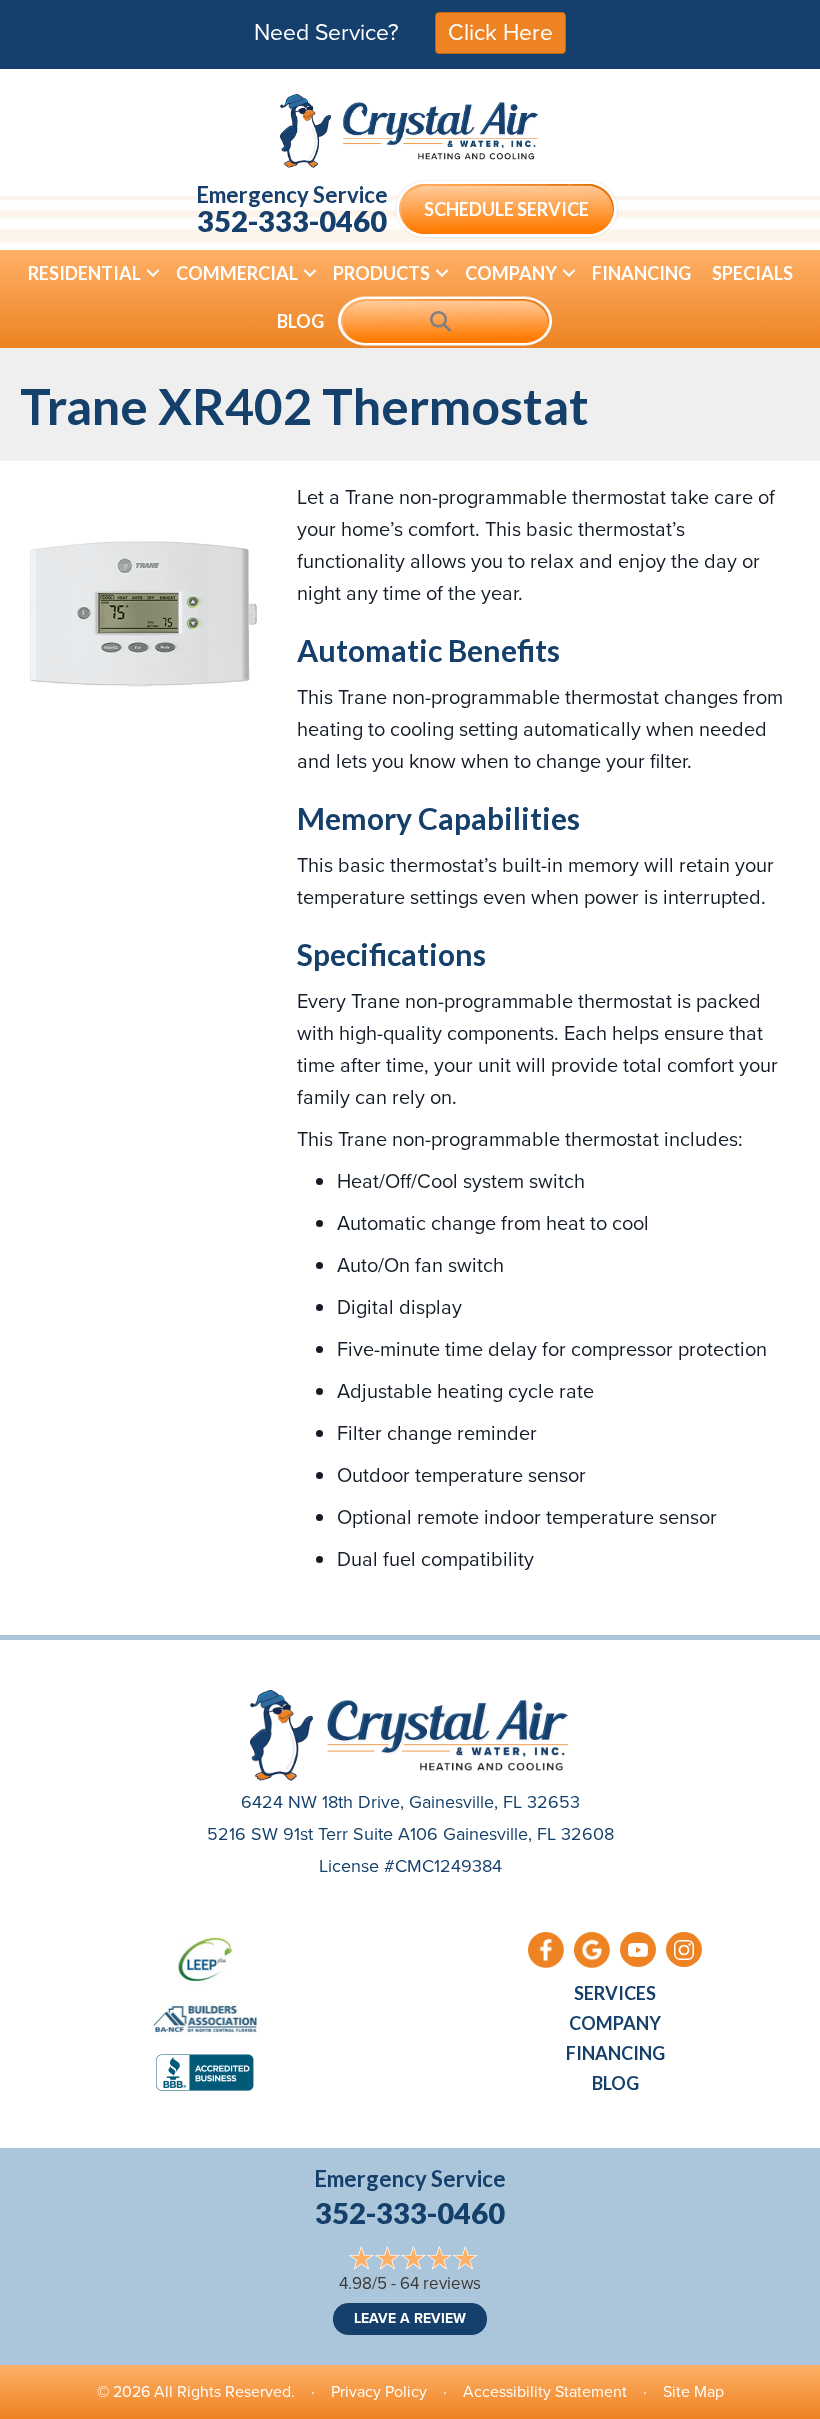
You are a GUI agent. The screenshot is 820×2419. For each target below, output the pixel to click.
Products (381, 273)
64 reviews (440, 2283)
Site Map (693, 2391)
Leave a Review (410, 2318)
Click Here (500, 32)
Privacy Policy (379, 2391)
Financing (641, 273)
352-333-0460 (292, 220)
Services (615, 1993)
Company (511, 273)
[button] (153, 273)
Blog (300, 321)
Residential (84, 273)
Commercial (237, 273)
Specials (752, 273)
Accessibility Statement (545, 2391)
